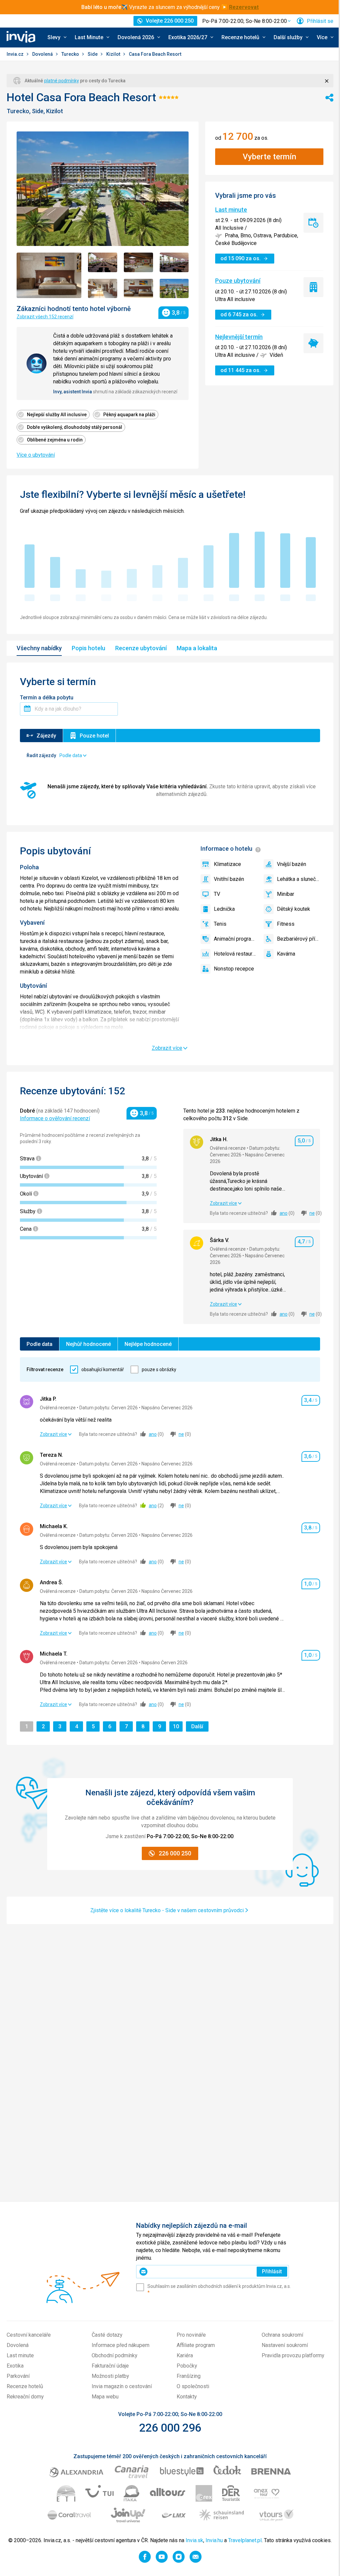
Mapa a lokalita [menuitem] (197, 648)
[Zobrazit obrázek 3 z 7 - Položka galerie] (138, 262)
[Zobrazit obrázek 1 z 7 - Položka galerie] (49, 275)
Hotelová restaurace (235, 954)
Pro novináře (191, 2335)
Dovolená (43, 54)
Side (93, 54)
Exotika (15, 2366)
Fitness (286, 924)
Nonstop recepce (234, 969)
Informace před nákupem (121, 2345)
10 (178, 1726)
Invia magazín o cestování (122, 2386)
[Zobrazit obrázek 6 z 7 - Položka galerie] (138, 288)
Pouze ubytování (238, 281)
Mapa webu (105, 2397)
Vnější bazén (292, 864)
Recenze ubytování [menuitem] (141, 648)
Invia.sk (194, 2540)
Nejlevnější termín (239, 337)
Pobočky (187, 2366)
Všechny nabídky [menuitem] (39, 648)
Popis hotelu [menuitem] (88, 648)
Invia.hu (214, 2540)
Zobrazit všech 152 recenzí (45, 317)
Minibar (286, 894)
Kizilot (114, 54)
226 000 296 (170, 2428)
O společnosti (193, 2386)
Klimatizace (227, 864)
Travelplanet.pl (245, 2540)
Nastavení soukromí (285, 2345)
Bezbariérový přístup (298, 939)
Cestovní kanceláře (29, 2335)
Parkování (18, 2376)
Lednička (224, 909)
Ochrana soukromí (282, 2335)
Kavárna (286, 954)
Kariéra (185, 2355)
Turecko (71, 54)
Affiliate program (196, 2345)
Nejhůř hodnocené (88, 1344)
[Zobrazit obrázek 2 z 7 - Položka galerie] (103, 262)
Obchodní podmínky (115, 2355)
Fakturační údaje (110, 2366)
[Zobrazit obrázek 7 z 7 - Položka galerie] (174, 288)
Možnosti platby (110, 2376)
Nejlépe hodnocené (148, 1344)
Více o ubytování (36, 455)
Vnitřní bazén (229, 879)
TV (217, 894)
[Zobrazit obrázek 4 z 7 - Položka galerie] (174, 262)
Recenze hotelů (25, 2386)
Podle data (40, 1344)
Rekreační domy (25, 2397)
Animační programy (235, 939)
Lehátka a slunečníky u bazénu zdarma (298, 879)
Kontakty (187, 2397)
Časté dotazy (107, 2335)
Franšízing (189, 2376)
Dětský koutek (294, 909)
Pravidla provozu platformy (293, 2355)
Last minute (231, 210)
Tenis (220, 924)
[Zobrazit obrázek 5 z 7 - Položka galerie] (103, 288)
